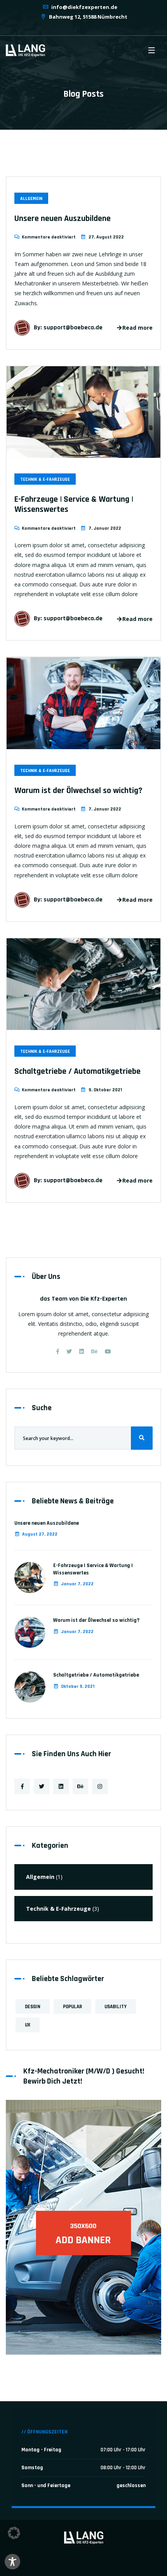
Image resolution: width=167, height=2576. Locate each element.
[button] (14, 2533)
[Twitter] (69, 1351)
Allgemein (31, 199)
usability (116, 2007)
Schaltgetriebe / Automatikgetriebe (77, 1071)
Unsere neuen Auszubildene (63, 219)
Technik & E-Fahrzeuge (45, 479)
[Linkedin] (82, 1351)
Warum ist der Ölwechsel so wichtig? (78, 791)
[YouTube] (108, 1351)
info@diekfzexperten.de (84, 7)
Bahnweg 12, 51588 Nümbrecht (88, 17)
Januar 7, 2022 (77, 1584)
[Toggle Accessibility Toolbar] (12, 2562)
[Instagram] (100, 1786)
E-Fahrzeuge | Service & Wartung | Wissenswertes (74, 504)
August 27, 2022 (40, 1534)
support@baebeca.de (73, 328)
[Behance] (94, 1351)
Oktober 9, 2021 (78, 1686)
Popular (72, 2007)
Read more (137, 328)
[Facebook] (58, 1351)
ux (28, 2025)
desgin (33, 2007)
